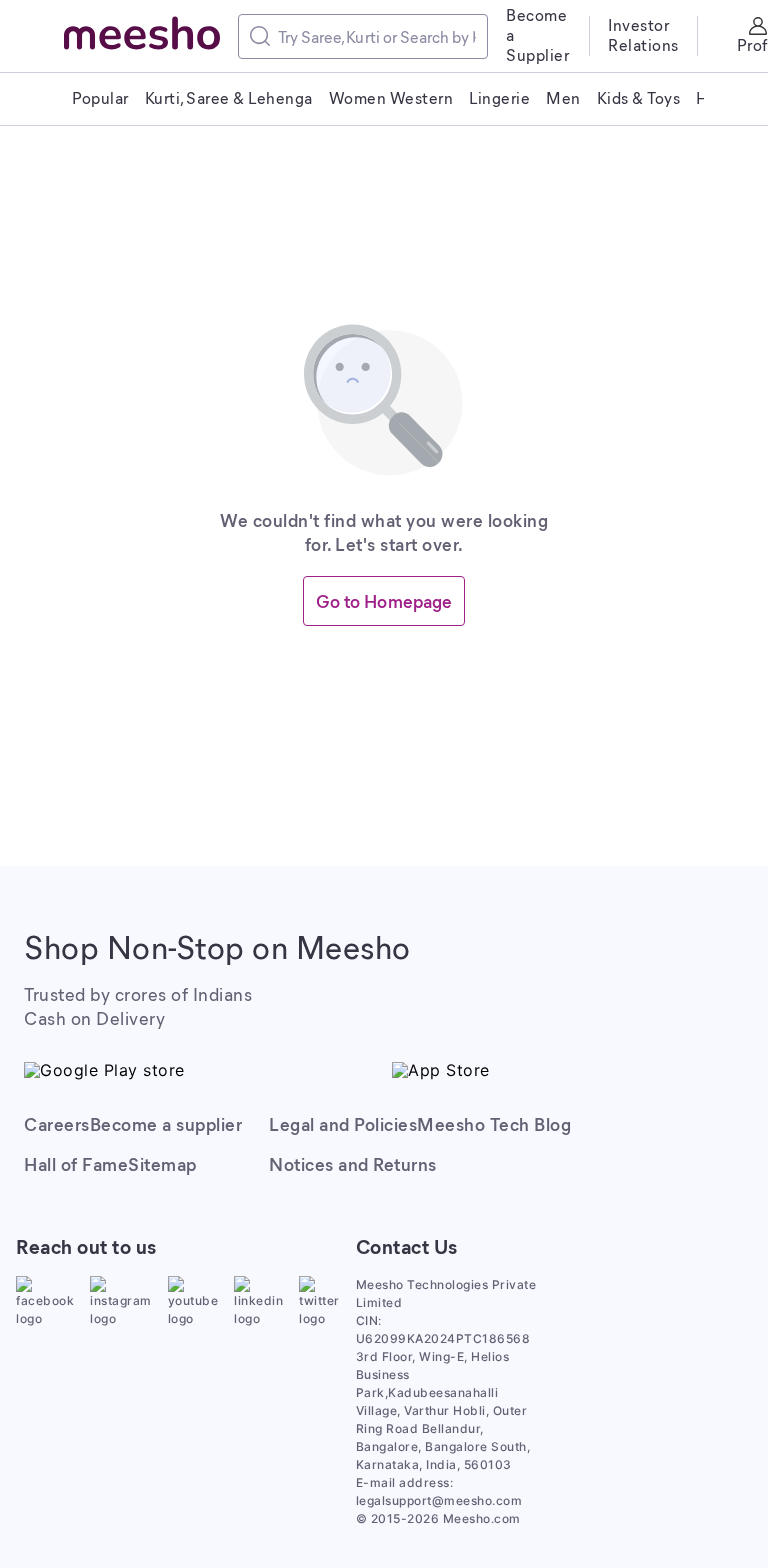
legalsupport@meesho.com (439, 1500)
